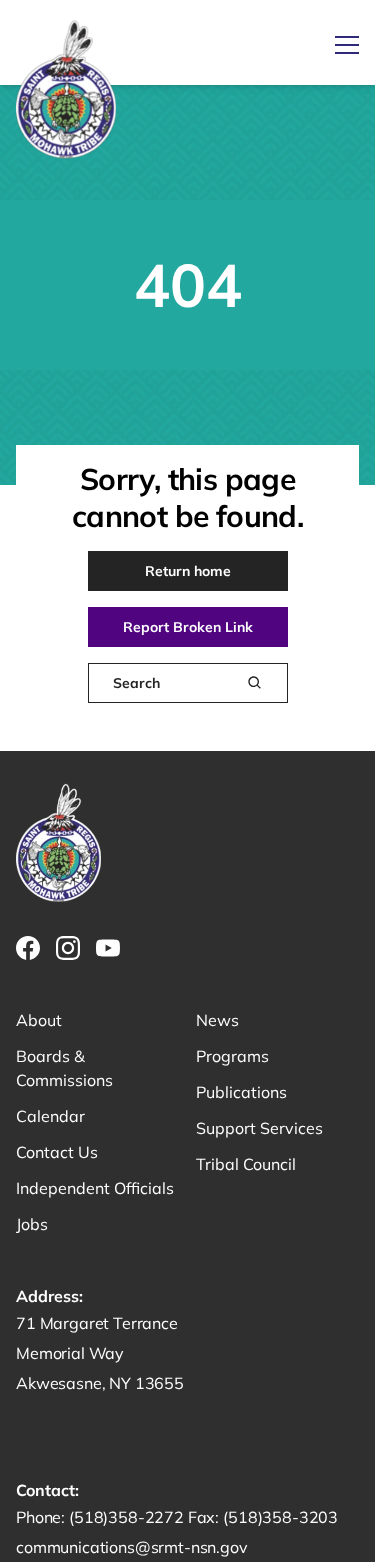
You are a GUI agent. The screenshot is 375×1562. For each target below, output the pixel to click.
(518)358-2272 (128, 1517)
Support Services (259, 1128)
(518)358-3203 (280, 1517)
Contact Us (57, 1152)
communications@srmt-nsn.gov (132, 1547)
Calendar (50, 1116)
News (217, 1020)
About (39, 1020)
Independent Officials (95, 1188)
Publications (241, 1092)
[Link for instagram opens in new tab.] (68, 948)
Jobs (32, 1224)
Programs (232, 1056)
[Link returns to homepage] (66, 90)
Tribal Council (246, 1164)
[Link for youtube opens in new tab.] (108, 948)
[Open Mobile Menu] (347, 45)
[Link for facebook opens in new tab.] (28, 948)
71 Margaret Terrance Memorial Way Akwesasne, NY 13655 (100, 1353)
